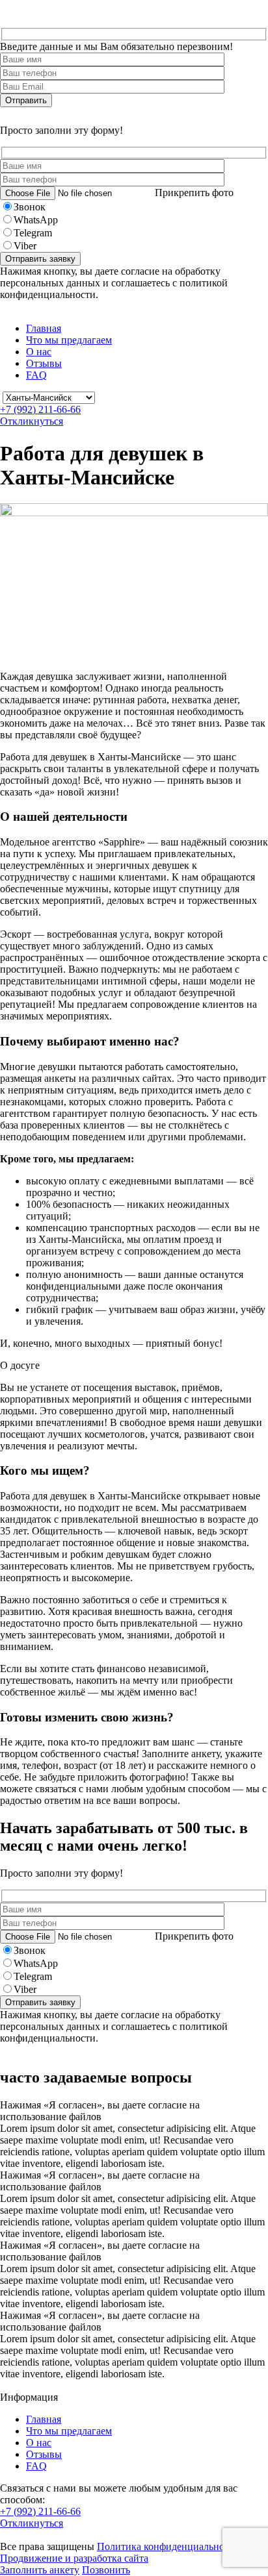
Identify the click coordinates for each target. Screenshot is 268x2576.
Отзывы (44, 363)
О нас (39, 352)
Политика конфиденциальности (168, 2546)
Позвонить (106, 2570)
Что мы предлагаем (69, 340)
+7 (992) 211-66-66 (40, 409)
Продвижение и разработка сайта (74, 2558)
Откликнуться (32, 421)
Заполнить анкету (40, 2570)
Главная (44, 328)
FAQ (36, 375)
